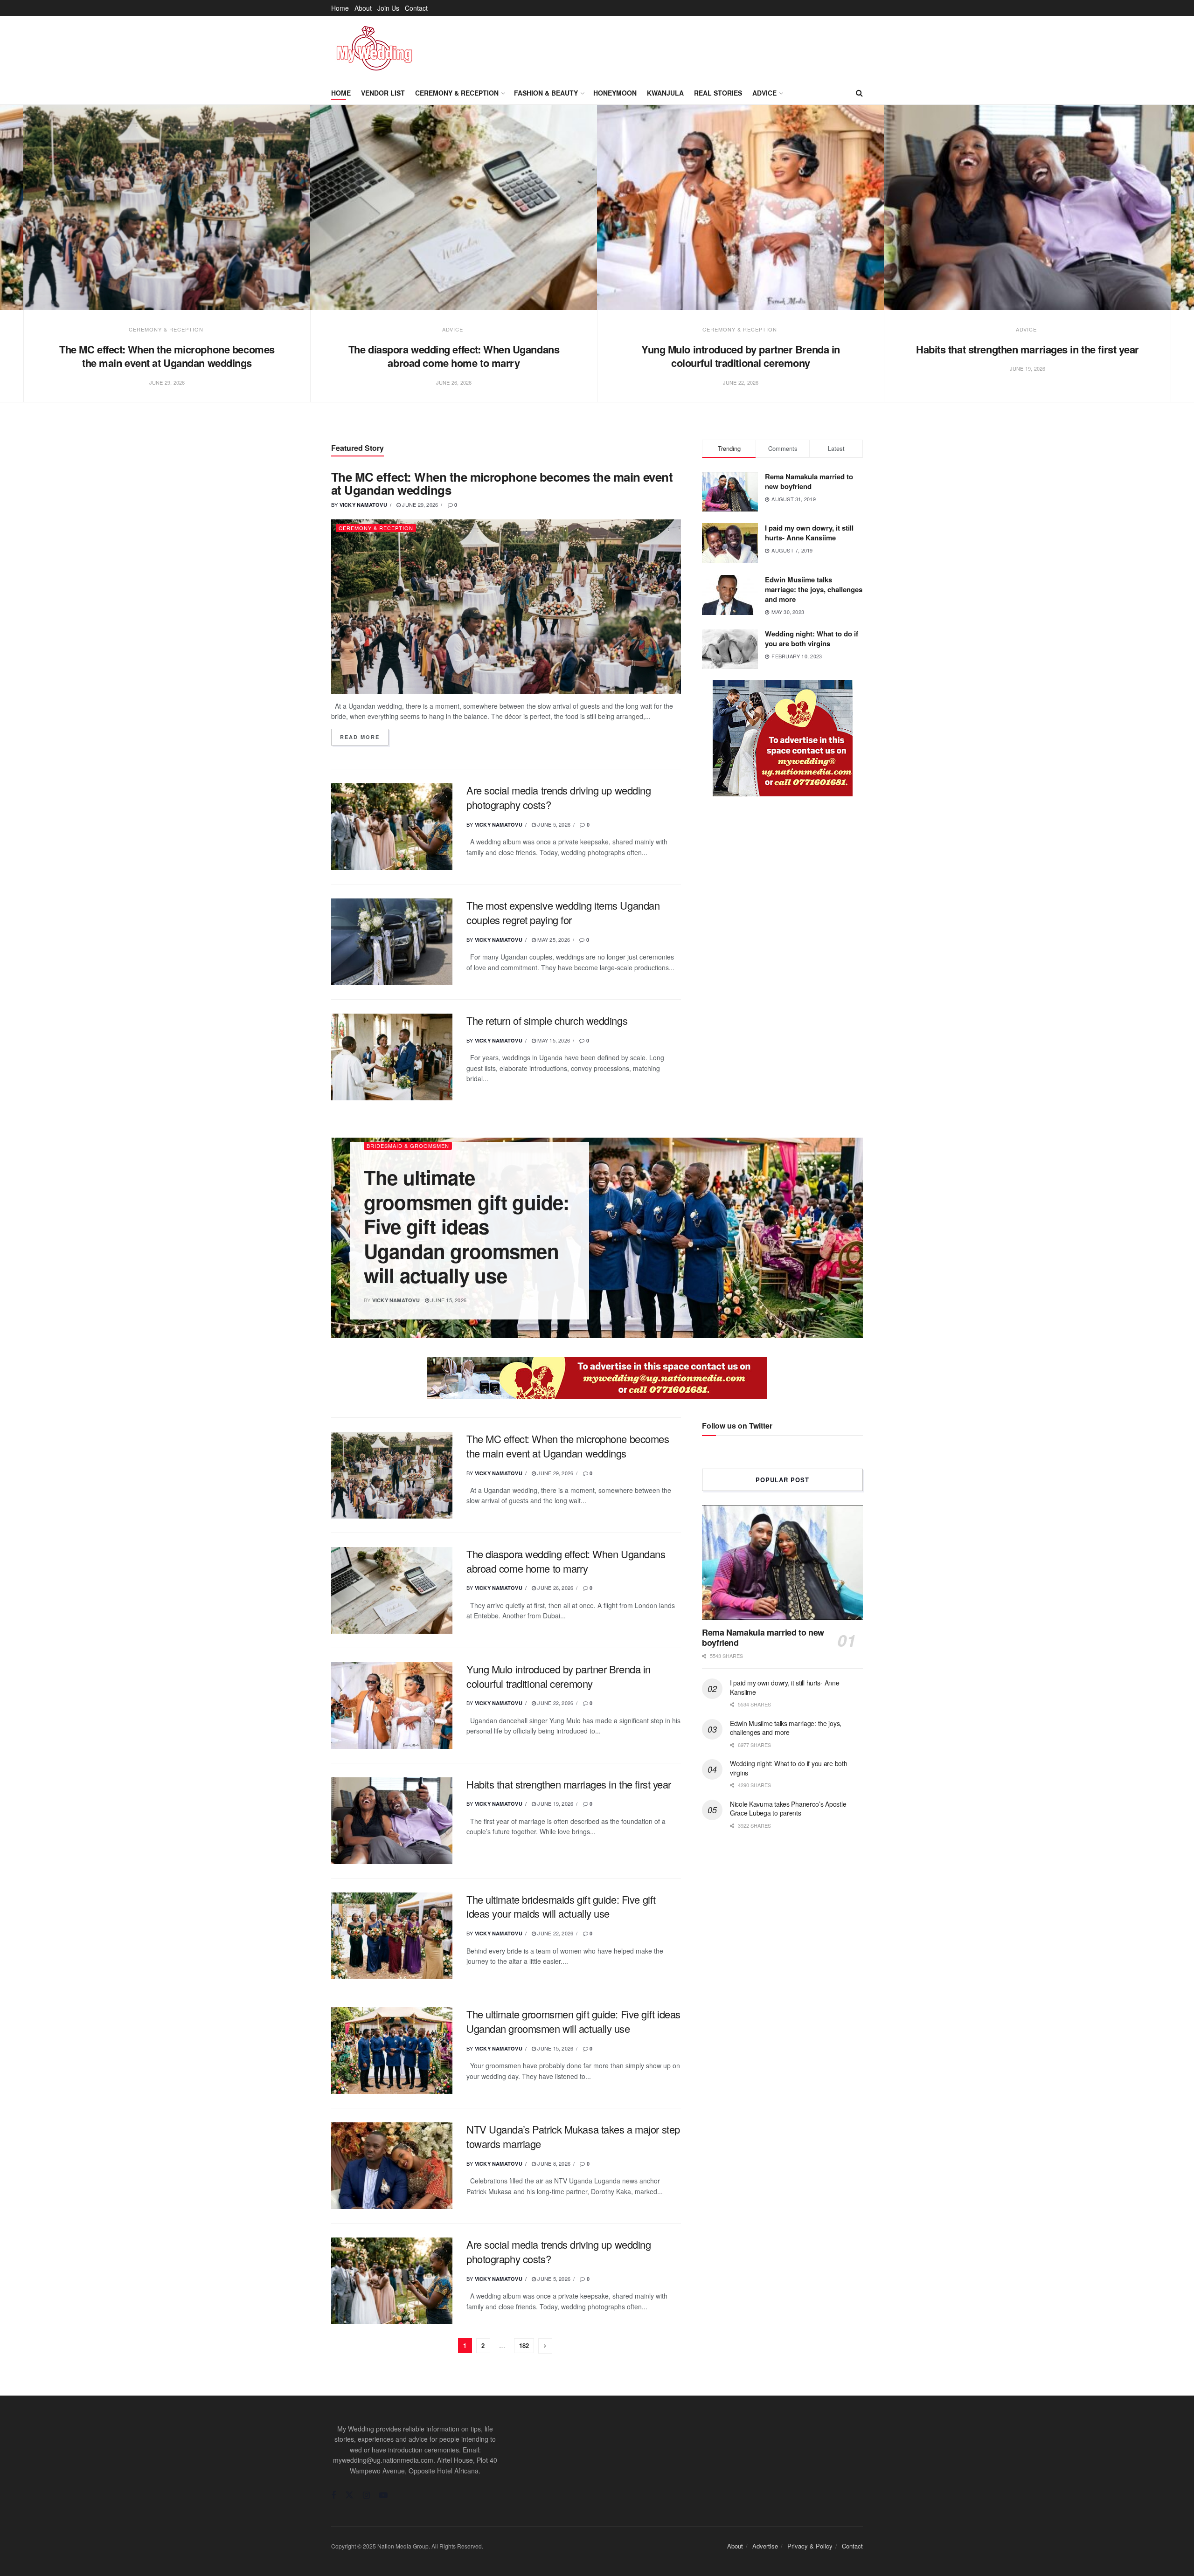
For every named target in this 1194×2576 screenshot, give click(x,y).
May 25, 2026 (553, 939)
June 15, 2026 (448, 1300)
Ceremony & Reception (457, 93)
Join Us (388, 8)
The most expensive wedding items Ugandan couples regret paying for (563, 912)
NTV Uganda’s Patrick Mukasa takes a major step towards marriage (573, 2136)
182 (524, 2345)
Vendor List (383, 93)
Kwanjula (665, 93)
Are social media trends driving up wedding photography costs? (559, 797)
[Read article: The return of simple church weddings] (392, 1057)
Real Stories (718, 93)
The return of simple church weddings (547, 1020)
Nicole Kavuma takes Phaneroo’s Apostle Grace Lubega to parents (788, 1809)
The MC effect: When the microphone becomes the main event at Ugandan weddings (167, 356)
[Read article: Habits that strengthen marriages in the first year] (1027, 207)
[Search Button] (859, 93)
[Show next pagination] (545, 2346)
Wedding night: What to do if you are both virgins (812, 639)
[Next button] (1172, 264)
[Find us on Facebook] (333, 2495)
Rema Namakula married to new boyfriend (809, 481)
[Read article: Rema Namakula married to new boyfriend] (782, 1563)
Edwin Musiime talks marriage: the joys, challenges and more (814, 589)
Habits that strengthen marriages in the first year (1027, 349)
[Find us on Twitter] (349, 2495)
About (363, 8)
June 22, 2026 (555, 1703)
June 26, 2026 (555, 1588)
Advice (764, 93)
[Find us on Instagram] (366, 2495)
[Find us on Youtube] (383, 2495)
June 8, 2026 (553, 2163)
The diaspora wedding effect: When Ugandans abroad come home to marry (454, 356)
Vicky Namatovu (363, 505)
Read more (364, 737)
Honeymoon (615, 93)
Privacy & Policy (810, 2546)
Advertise (765, 2546)
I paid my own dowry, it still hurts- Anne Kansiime (809, 533)
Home (340, 8)
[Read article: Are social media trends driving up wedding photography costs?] (392, 827)
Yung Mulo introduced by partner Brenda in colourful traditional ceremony (741, 356)
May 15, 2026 (553, 1040)
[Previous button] (22, 264)
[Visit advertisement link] (782, 738)
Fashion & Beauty (546, 93)
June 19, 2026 (555, 1803)
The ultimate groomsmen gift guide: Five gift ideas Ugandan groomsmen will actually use (466, 1226)
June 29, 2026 (419, 504)
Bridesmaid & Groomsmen (408, 1146)
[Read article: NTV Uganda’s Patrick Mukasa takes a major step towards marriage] (392, 2166)
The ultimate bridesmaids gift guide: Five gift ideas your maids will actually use (561, 1906)
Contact (416, 8)
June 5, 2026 (553, 824)
